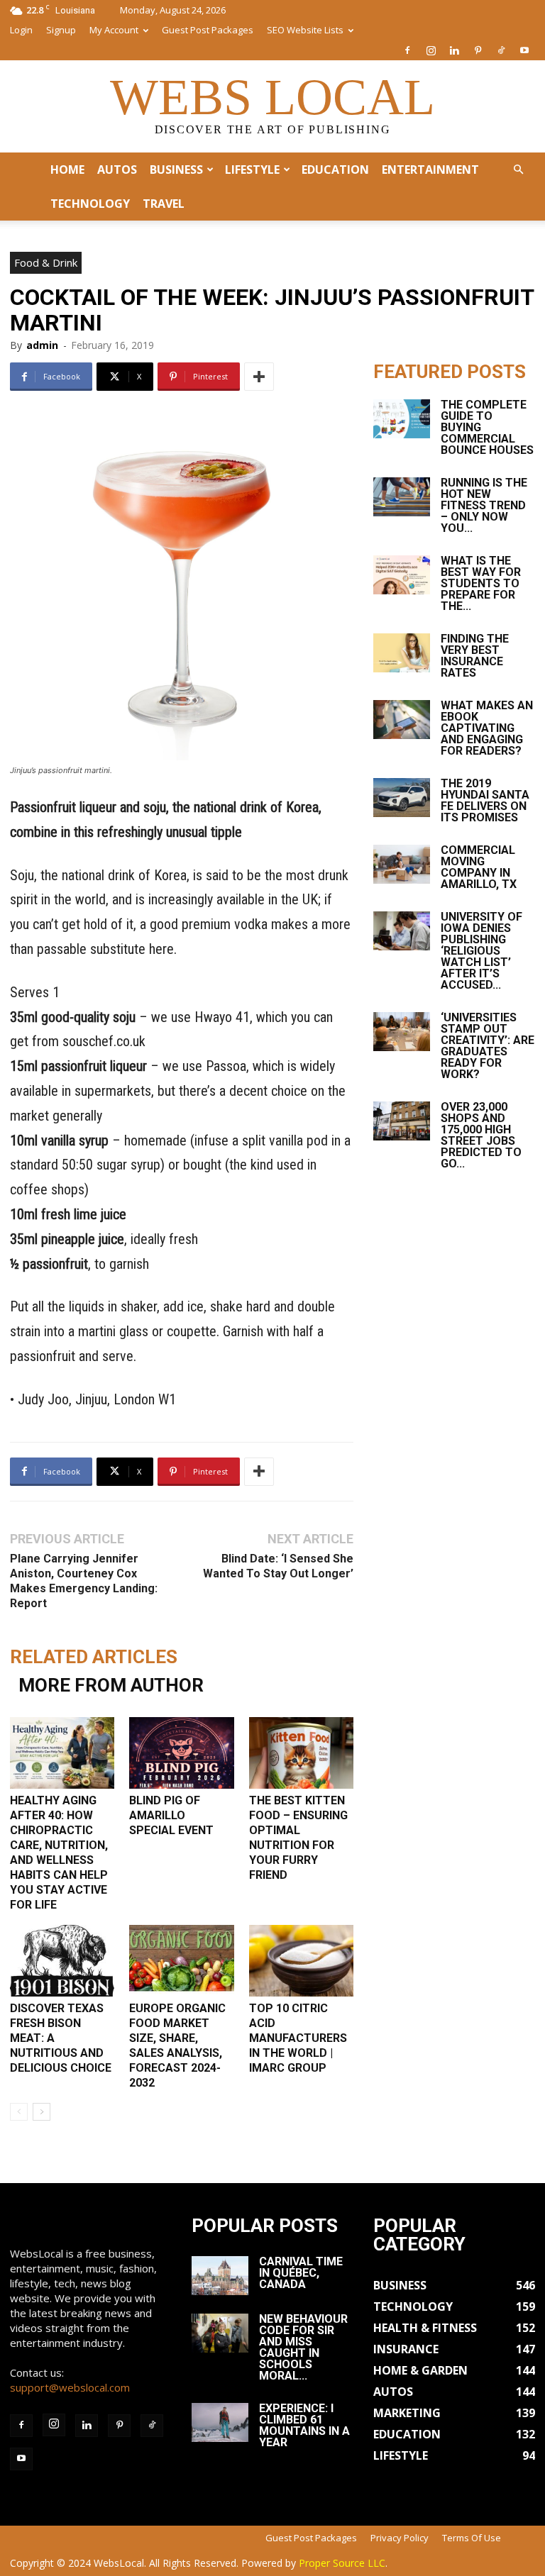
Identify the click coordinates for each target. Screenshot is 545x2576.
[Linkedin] (454, 50)
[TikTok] (501, 50)
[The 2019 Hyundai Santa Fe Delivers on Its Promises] (402, 798)
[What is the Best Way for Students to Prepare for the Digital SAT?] (402, 575)
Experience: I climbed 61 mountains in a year (304, 2425)
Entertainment (430, 170)
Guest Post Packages (208, 30)
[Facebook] (407, 50)
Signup (61, 30)
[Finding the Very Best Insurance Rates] (402, 653)
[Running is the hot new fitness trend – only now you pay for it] (402, 497)
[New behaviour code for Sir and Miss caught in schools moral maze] (220, 2333)
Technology (90, 204)
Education (335, 170)
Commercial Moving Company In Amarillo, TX (479, 867)
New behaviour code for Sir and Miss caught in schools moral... (303, 2347)
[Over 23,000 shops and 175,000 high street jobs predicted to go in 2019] (402, 1121)
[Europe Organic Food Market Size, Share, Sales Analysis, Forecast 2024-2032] (181, 1961)
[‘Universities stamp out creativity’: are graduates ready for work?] (402, 1032)
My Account (114, 30)
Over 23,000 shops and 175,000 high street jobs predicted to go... (481, 1135)
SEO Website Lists (305, 30)
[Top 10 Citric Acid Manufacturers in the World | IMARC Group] (301, 1961)
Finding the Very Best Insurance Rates (475, 656)
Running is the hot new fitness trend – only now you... (484, 505)
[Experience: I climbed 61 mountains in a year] (220, 2422)
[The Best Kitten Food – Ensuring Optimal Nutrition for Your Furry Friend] (301, 1753)
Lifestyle (252, 170)
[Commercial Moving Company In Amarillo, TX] (402, 864)
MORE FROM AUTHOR (111, 1685)
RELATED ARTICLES (94, 1657)
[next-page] (42, 2112)
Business (176, 170)
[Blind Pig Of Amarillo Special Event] (181, 1753)
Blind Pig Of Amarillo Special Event (171, 1815)
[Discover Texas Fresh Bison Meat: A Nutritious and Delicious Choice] (62, 1961)
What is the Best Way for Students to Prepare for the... (481, 583)
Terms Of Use (472, 2538)
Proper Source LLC (342, 2563)
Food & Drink (46, 262)
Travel (164, 204)
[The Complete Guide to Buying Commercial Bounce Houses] (402, 419)
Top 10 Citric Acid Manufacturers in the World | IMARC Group (298, 2038)
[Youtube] (524, 50)
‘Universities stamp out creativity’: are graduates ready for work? (488, 1046)
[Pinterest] (478, 50)
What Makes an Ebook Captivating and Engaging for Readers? (487, 728)
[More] (259, 377)
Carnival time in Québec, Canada (301, 2273)
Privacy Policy (400, 2538)
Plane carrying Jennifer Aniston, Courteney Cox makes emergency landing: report (84, 1581)
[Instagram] (431, 50)
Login (21, 30)
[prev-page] (19, 2112)
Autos (117, 170)
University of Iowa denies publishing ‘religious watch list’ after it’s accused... (481, 951)
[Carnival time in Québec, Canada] (220, 2276)
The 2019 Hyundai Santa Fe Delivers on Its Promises (485, 800)
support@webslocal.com (70, 2387)
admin (42, 345)
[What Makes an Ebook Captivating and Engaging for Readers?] (402, 720)
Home (67, 170)
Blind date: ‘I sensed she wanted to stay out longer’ (278, 1566)
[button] (518, 170)
